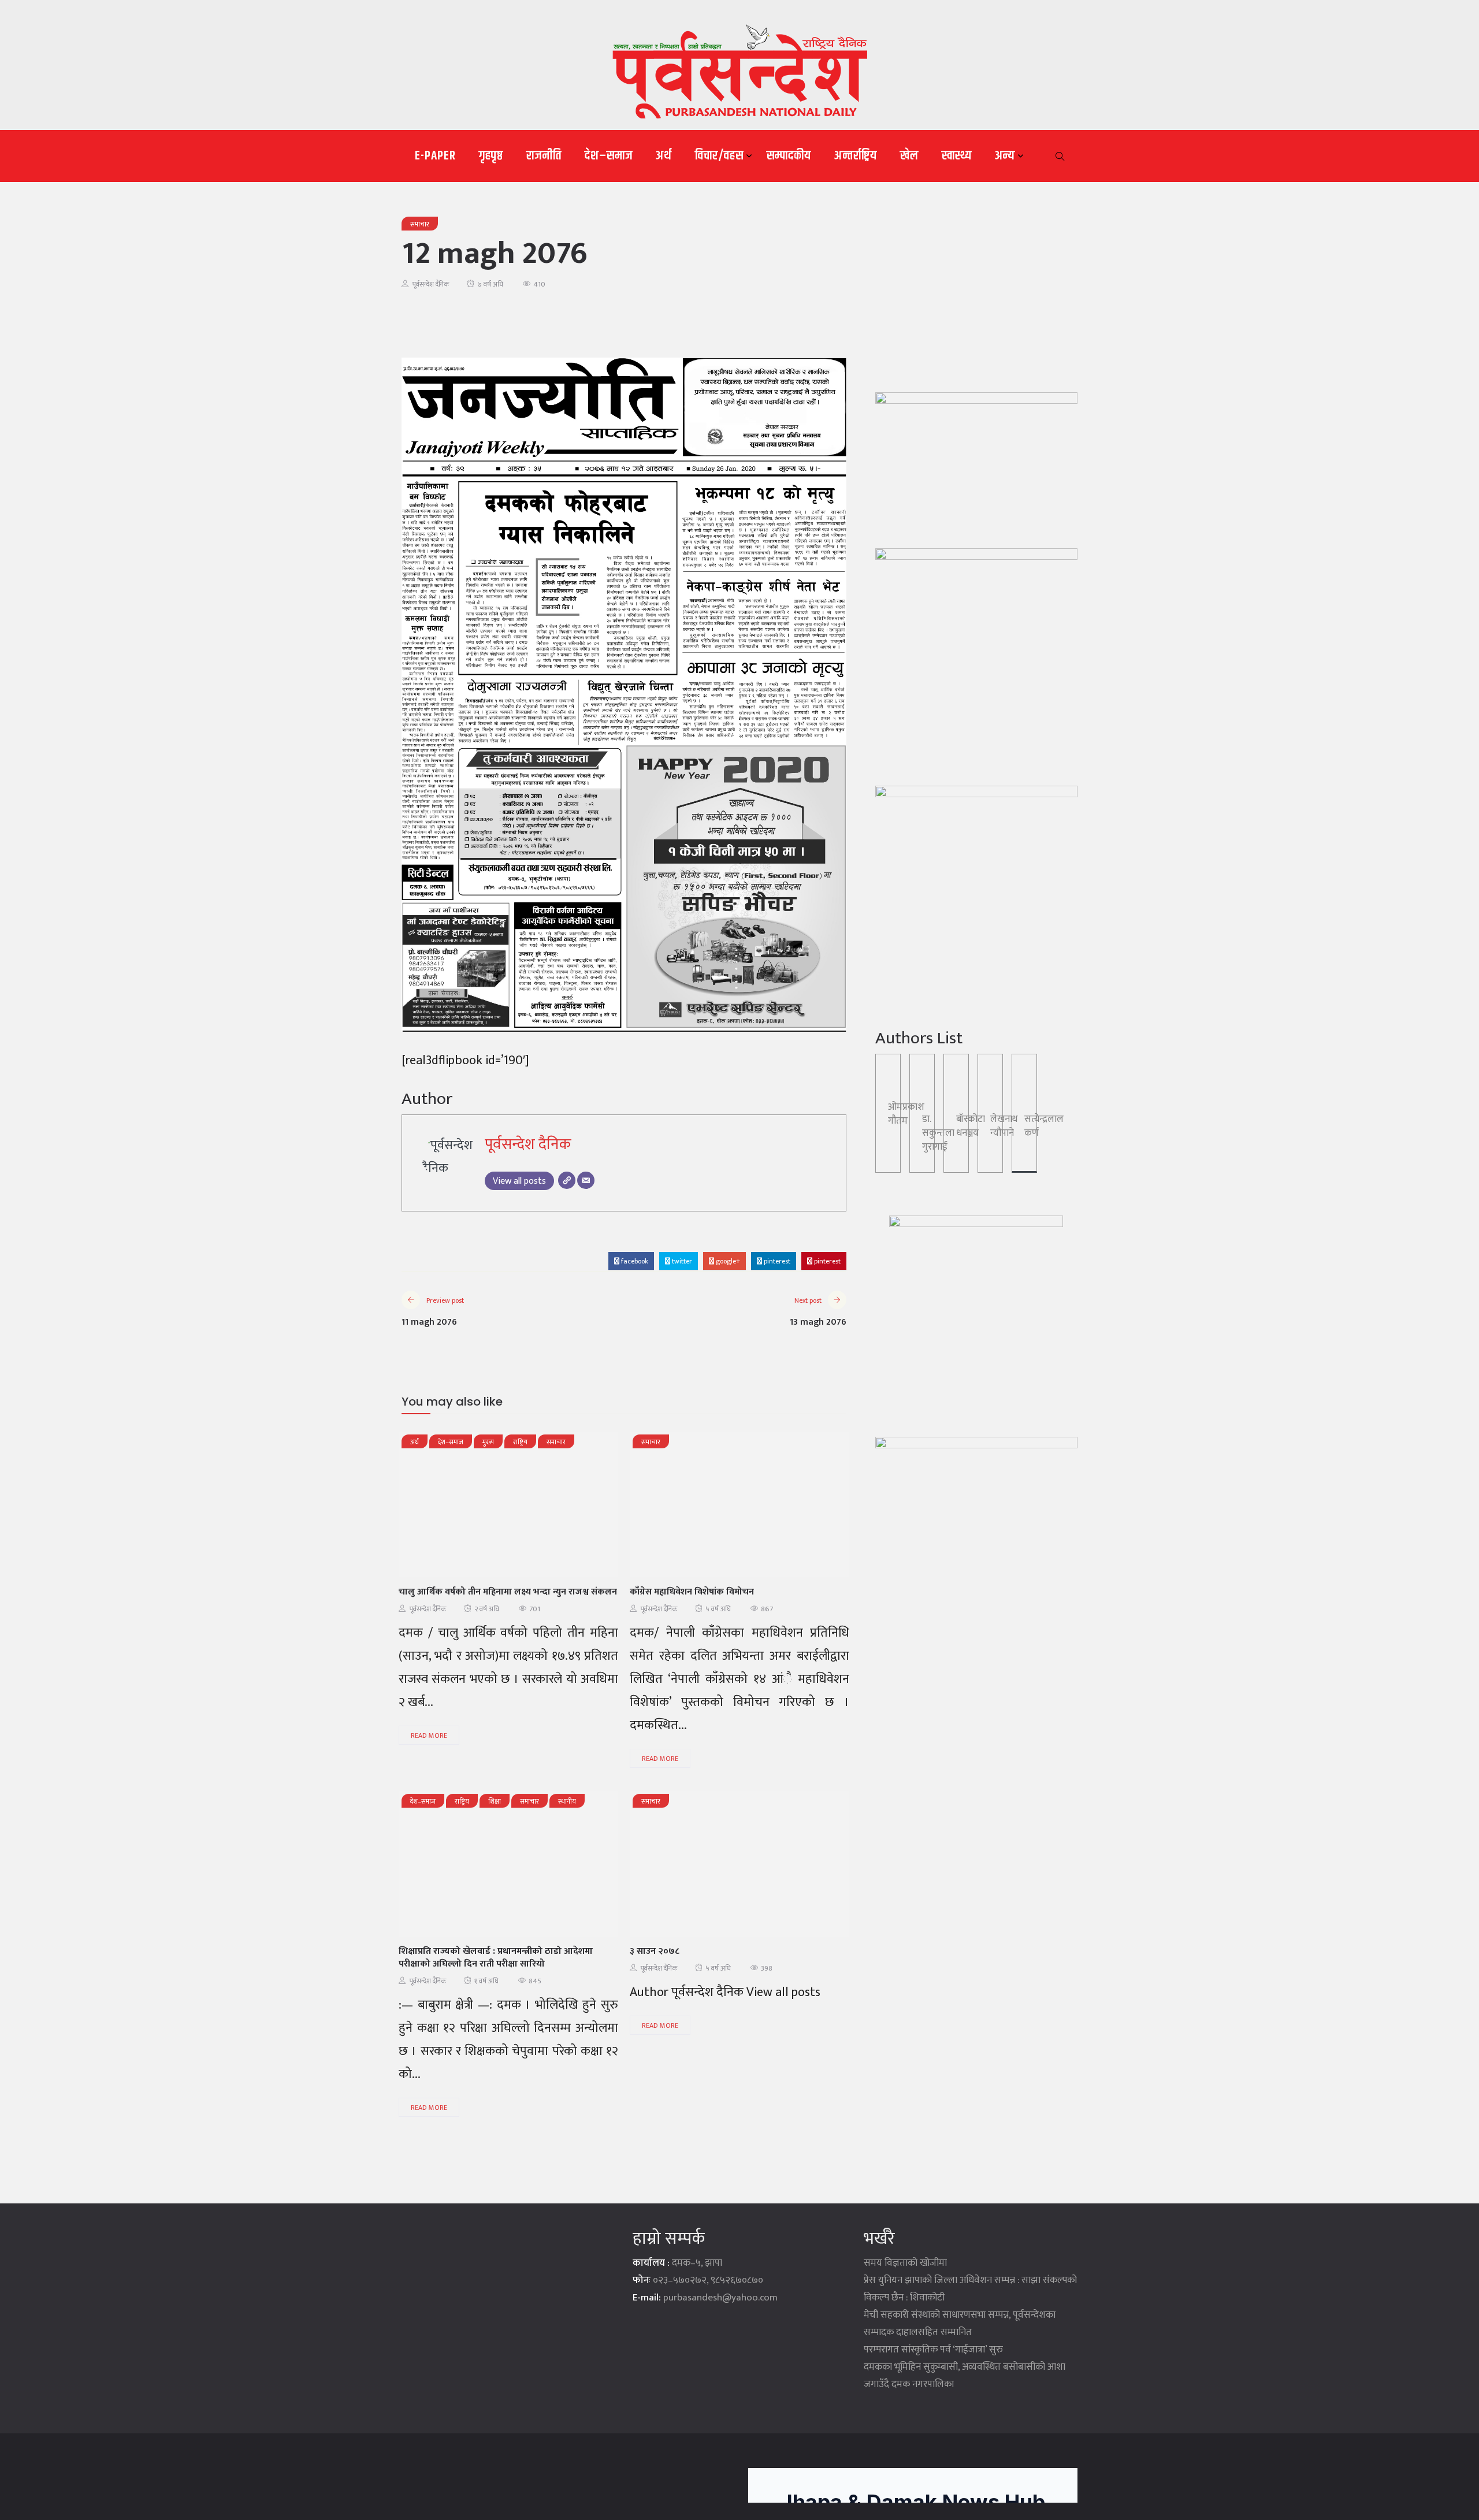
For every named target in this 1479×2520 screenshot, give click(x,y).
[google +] (514, 1508)
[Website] (567, 1180)
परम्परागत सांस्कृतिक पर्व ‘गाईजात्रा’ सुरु (933, 2350)
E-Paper (435, 156)
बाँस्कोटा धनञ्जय (971, 1126)
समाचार (420, 224)
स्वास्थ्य (957, 156)
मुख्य (488, 1442)
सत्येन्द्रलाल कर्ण (1044, 1126)
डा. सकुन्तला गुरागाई (938, 1133)
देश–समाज (609, 156)
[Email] (586, 1180)
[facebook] (454, 1508)
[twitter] (484, 1508)
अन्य (1005, 156)
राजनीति (544, 156)
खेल (909, 156)
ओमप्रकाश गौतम (906, 1114)
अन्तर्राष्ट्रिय (856, 156)
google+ (727, 1261)
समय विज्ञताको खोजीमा (905, 2263)
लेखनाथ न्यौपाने (1004, 1126)
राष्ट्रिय (520, 1442)
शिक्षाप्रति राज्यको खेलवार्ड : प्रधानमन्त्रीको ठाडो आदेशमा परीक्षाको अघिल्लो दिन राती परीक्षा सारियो (496, 1958)
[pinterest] (574, 1508)
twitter (681, 1261)
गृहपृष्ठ (491, 156)
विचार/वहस (719, 156)
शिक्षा (495, 1801)
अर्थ (664, 156)
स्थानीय (567, 1801)
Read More (429, 1735)
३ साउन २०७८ (655, 1951)
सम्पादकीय (789, 156)
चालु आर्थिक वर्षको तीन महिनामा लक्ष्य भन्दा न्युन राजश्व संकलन (508, 1592)
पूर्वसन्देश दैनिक (431, 284)
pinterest (776, 1261)
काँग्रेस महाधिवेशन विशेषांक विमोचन (692, 1592)
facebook (634, 1261)
